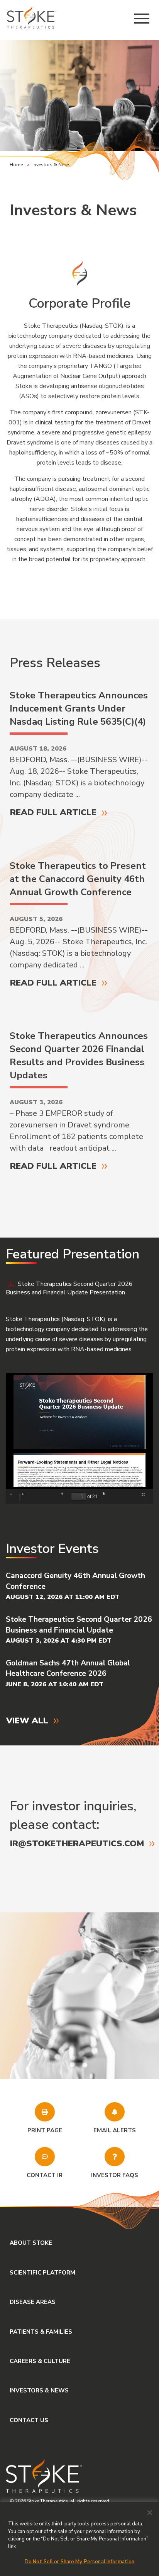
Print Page (45, 2130)
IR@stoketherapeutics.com (77, 1843)
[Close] (150, 2513)
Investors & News (39, 2390)
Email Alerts (115, 2130)
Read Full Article (53, 812)
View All (27, 1720)
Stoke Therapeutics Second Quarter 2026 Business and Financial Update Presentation (69, 1288)
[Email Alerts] (115, 2112)
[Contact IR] (45, 2157)
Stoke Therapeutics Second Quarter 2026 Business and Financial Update (79, 1625)
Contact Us (29, 2420)
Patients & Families (41, 2332)
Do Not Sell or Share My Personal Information (80, 2562)
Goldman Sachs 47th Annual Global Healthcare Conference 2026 (68, 1668)
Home (16, 165)
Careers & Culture (40, 2361)
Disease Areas (33, 2302)
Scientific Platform (42, 2273)
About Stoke (31, 2243)
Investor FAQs (115, 2175)
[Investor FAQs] (115, 2157)
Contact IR (45, 2175)
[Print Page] (45, 2112)
